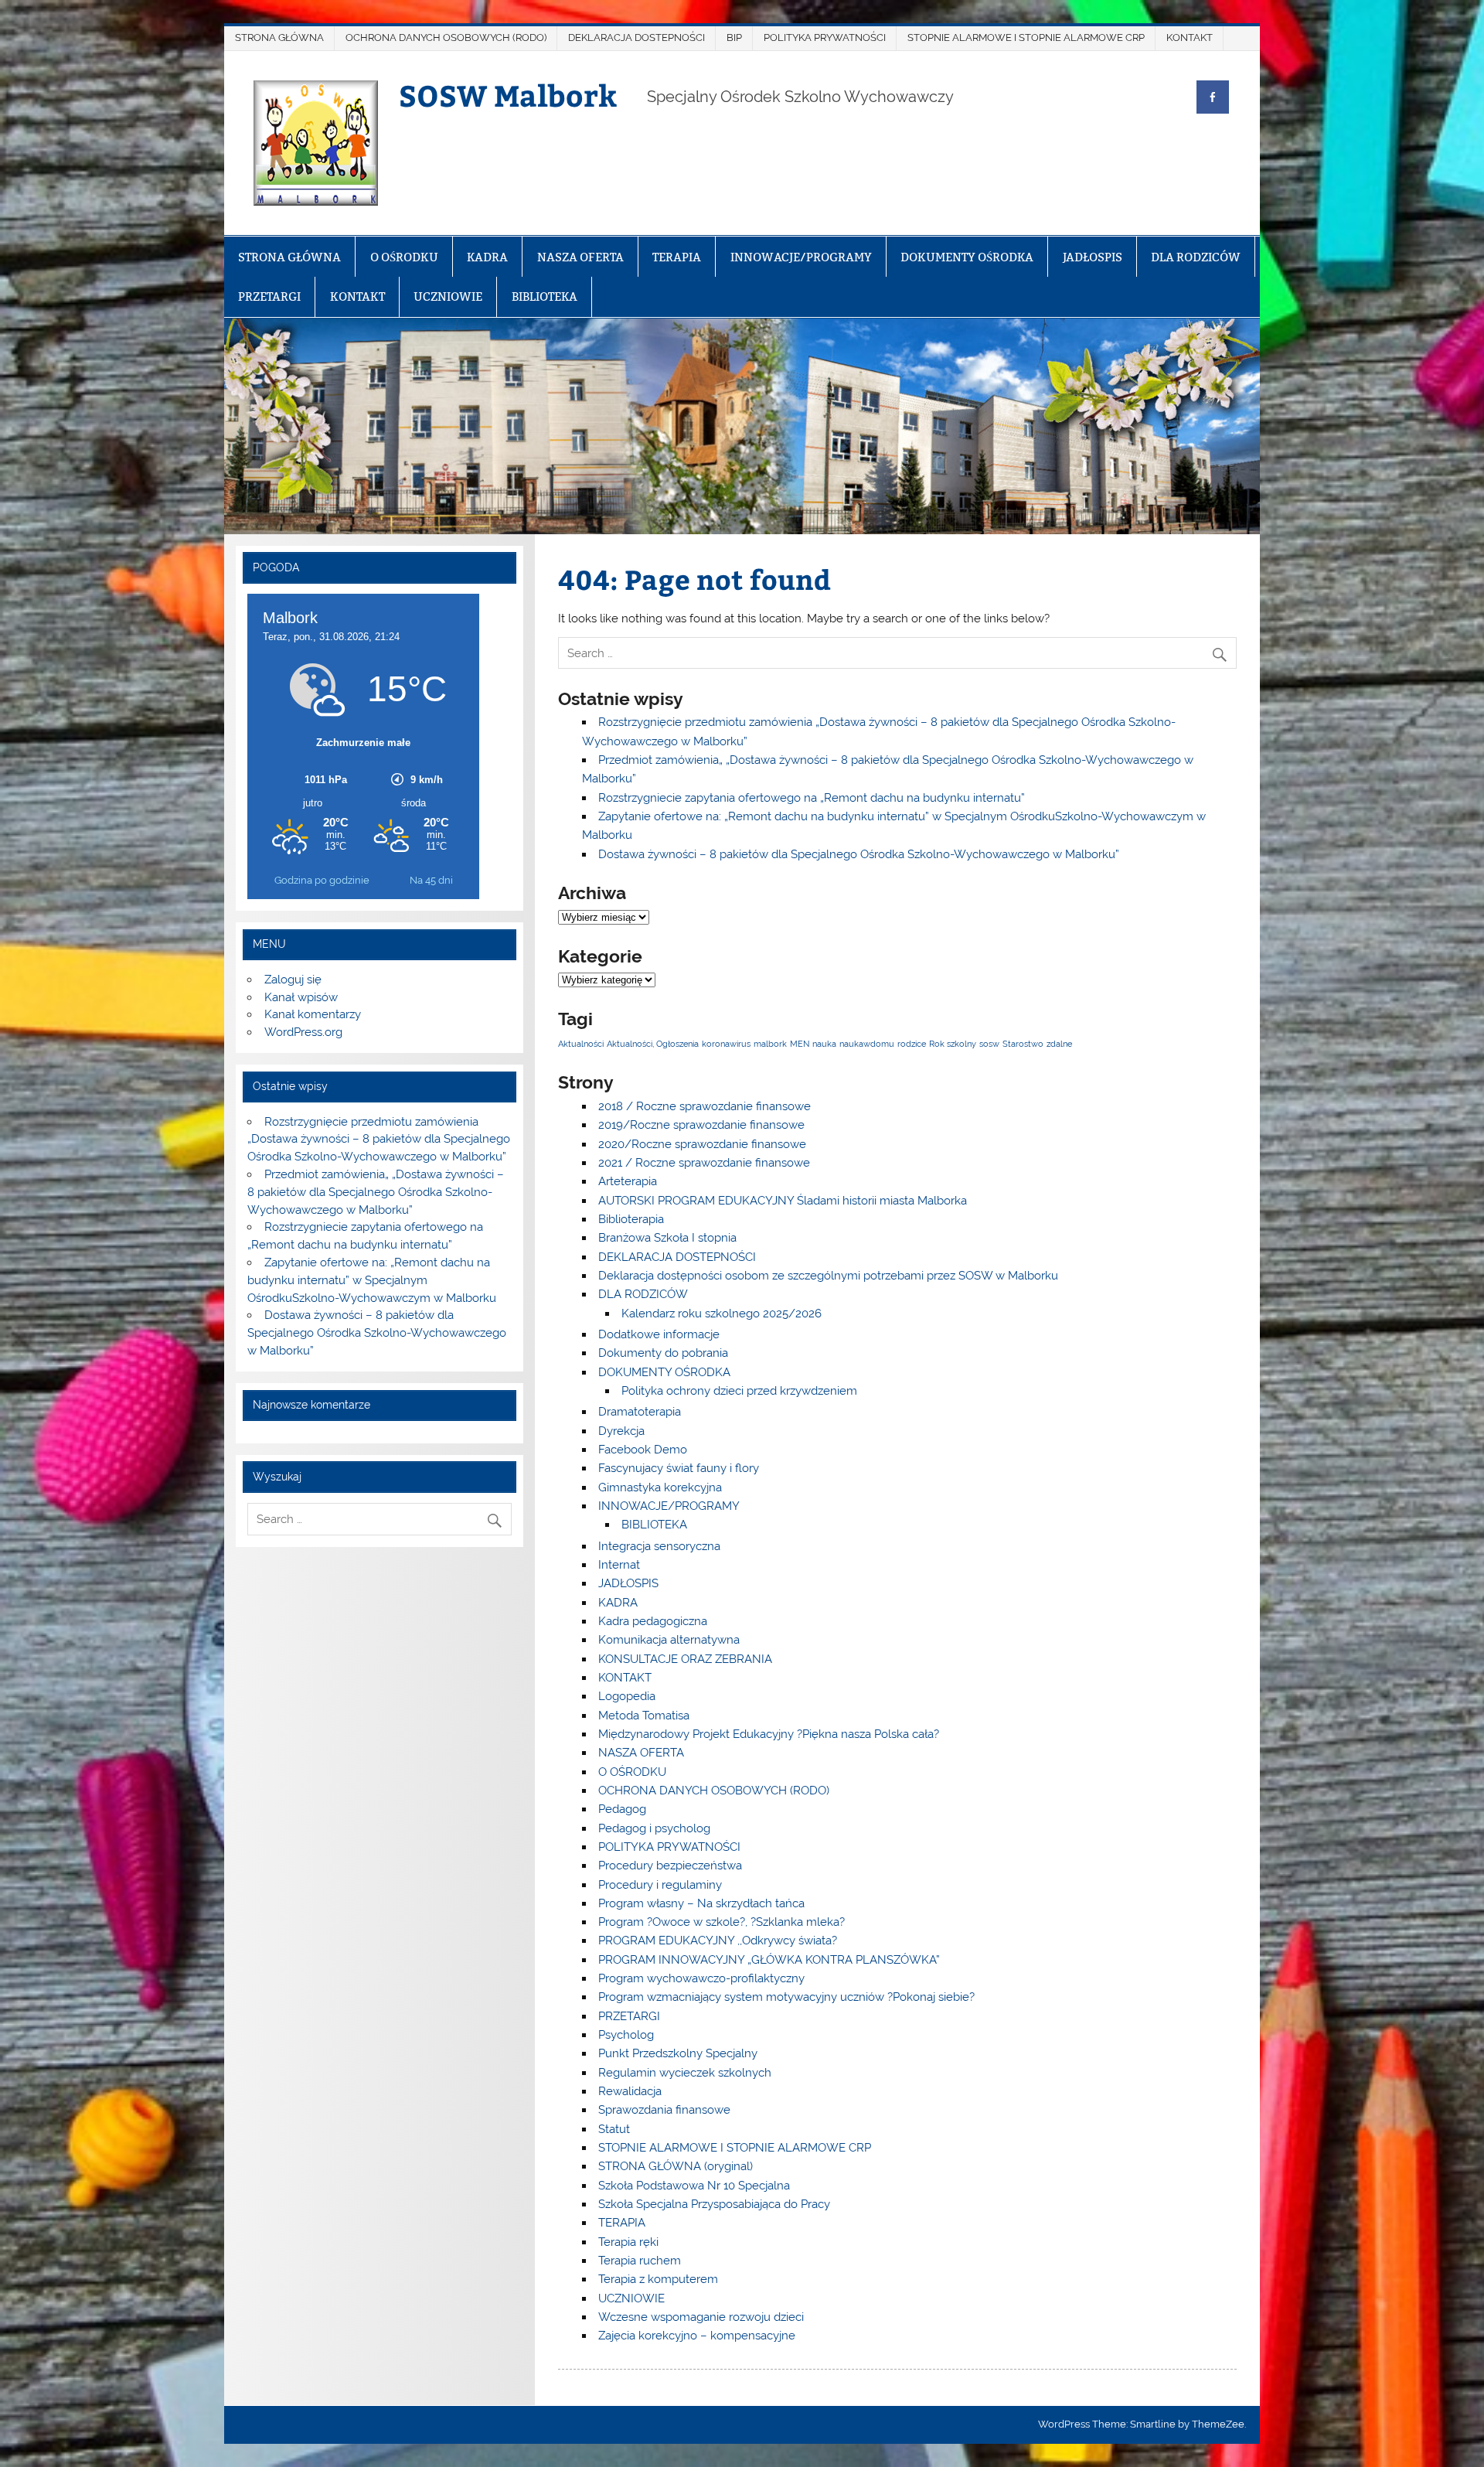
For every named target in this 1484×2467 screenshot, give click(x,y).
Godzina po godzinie (322, 880)
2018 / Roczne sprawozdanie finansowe (705, 1106)
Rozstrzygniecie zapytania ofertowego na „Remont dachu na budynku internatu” (812, 798)
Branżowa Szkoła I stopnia (667, 1238)
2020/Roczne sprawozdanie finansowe (702, 1144)
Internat (619, 1565)
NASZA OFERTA (580, 257)
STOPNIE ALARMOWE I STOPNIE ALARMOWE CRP (1026, 37)
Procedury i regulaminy (660, 1885)
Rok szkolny (953, 1044)
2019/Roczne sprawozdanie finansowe (701, 1125)
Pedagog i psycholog (654, 1828)
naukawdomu (867, 1044)
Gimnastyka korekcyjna (660, 1487)
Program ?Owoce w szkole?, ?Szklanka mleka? (722, 1922)
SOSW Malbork (508, 95)
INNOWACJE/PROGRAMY (801, 257)
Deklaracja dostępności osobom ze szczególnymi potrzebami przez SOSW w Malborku (828, 1276)
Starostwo (1023, 1044)
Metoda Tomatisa (644, 1716)
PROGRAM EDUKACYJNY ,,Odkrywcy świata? (718, 1941)
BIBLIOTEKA (545, 296)
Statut (614, 2129)
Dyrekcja (621, 1431)
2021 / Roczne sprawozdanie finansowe (704, 1163)
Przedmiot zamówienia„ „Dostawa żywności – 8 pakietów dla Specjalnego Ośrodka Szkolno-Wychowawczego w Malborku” (375, 1192)
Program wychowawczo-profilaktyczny (701, 1978)
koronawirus (726, 1044)
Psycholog (626, 2035)
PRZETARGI (269, 296)
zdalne (1059, 1044)
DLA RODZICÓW (1196, 257)
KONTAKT (1190, 37)
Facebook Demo (643, 1450)
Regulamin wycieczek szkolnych (685, 2073)
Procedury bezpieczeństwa (670, 1866)
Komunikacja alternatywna (669, 1640)
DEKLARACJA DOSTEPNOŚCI (636, 37)
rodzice (912, 1044)
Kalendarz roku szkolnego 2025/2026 (722, 1314)
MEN (800, 1044)
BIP (734, 37)
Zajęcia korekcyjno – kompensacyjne (697, 2336)
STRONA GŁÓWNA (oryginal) (676, 2166)
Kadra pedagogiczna (653, 1621)
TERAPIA (677, 257)
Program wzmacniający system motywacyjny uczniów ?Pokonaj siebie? (786, 1997)
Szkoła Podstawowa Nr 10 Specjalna (694, 2186)
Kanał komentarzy (313, 1014)
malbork (770, 1044)
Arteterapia (628, 1181)
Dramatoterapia (640, 1412)
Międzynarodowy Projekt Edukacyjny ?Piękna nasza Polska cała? (769, 1734)
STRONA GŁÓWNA (279, 37)
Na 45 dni (431, 880)
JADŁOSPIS (1093, 257)
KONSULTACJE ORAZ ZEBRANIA (685, 1659)
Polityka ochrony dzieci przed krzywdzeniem (739, 1391)
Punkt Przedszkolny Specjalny (678, 2053)
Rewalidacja (630, 2091)
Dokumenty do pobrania (663, 1353)
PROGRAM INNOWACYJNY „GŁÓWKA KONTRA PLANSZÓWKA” (769, 1960)
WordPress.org (303, 1032)
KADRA (487, 257)
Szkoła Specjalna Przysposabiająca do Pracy (714, 2204)
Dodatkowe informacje (659, 1334)
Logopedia (627, 1696)
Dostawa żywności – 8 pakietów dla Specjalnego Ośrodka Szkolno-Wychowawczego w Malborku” (859, 854)
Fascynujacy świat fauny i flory (679, 1468)
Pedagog (622, 1809)
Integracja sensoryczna (659, 1546)
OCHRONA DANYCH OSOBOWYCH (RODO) (446, 37)
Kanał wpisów (301, 997)
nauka (824, 1044)
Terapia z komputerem (658, 2279)
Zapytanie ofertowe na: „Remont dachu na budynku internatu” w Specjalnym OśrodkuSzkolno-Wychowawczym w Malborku (372, 1280)
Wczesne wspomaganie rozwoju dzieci (701, 2317)
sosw (989, 1044)
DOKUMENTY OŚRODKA (967, 257)
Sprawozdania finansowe (664, 2110)
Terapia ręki (628, 2242)
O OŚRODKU (404, 257)
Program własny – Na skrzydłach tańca (701, 1903)
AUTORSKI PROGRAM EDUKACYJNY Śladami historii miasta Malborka (783, 1201)
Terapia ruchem (640, 2261)
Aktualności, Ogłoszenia (653, 1044)
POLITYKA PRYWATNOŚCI (825, 37)
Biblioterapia (631, 1219)
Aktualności (581, 1044)
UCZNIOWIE (448, 296)
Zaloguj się (293, 980)
